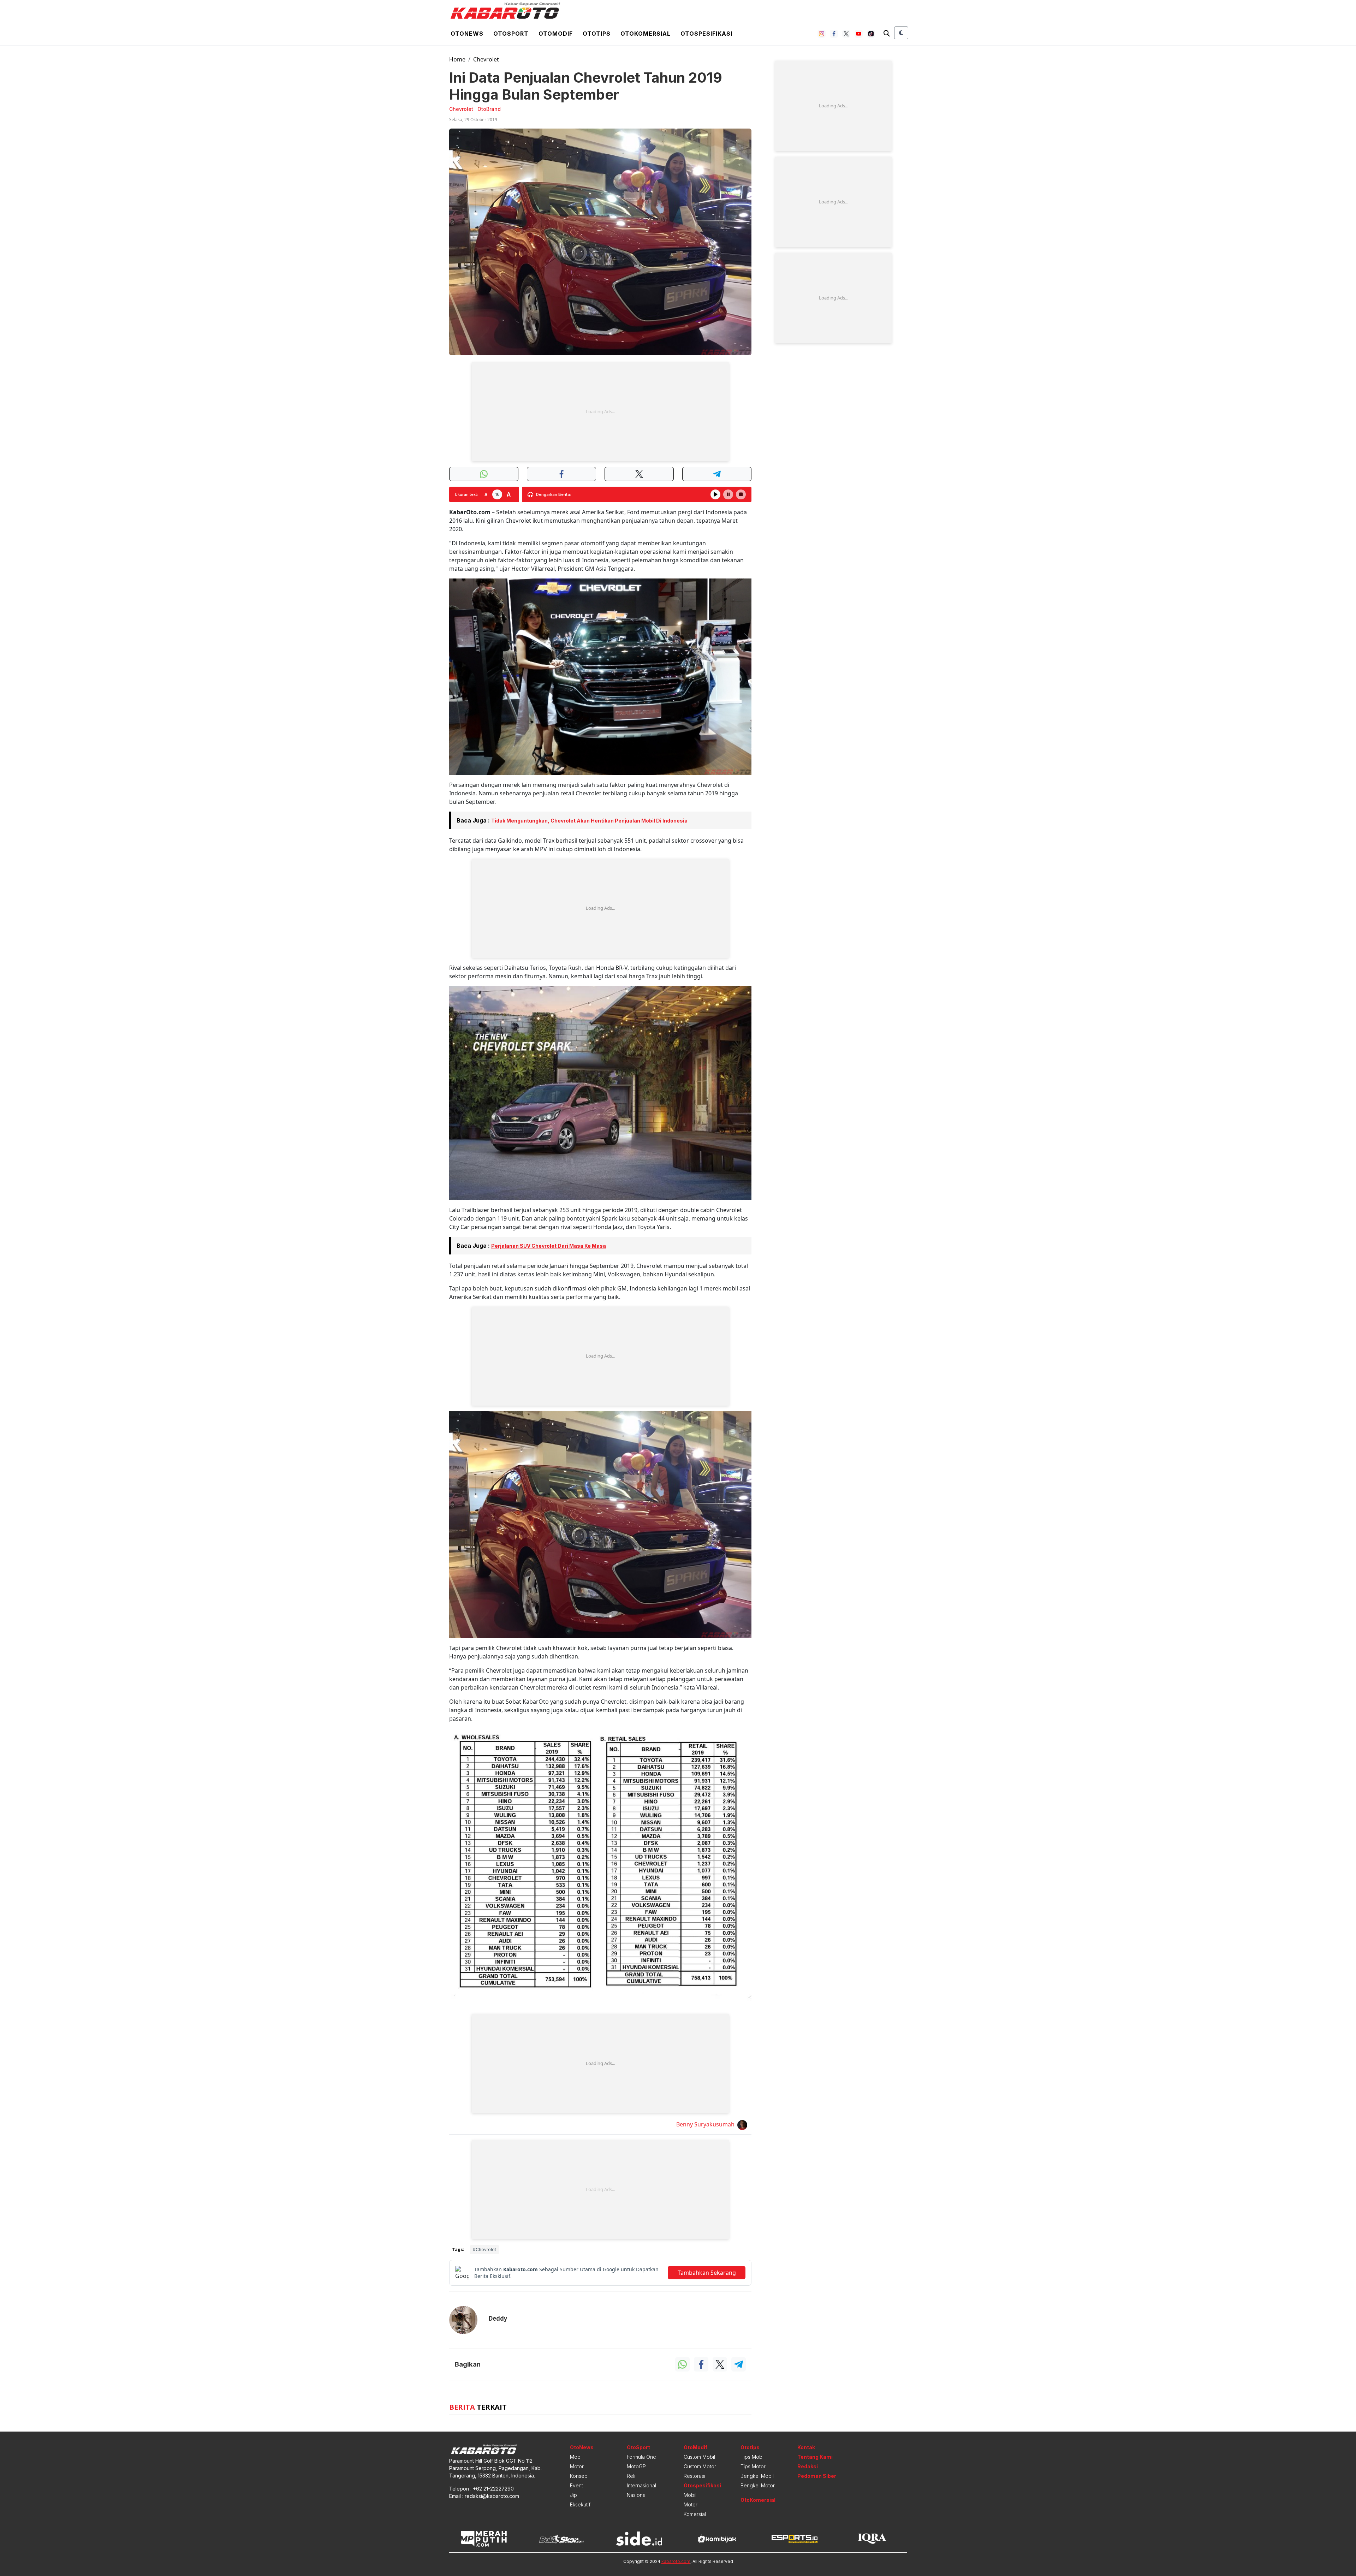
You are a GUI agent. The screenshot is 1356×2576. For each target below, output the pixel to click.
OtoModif (695, 2447)
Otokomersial (646, 34)
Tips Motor (753, 2466)
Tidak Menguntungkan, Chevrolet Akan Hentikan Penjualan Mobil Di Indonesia (589, 821)
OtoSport (638, 2447)
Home (457, 59)
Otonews (467, 34)
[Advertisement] (600, 412)
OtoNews (582, 2447)
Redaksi (808, 2466)
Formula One (641, 2457)
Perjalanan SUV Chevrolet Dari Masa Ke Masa (549, 1246)
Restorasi (694, 2476)
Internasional (641, 2485)
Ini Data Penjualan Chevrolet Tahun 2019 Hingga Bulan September (586, 86)
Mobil (576, 2457)
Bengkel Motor (758, 2485)
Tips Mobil (753, 2457)
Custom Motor (700, 2466)
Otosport (511, 34)
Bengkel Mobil (757, 2476)
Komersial (695, 2514)
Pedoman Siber (817, 2476)
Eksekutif (580, 2504)
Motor (577, 2466)
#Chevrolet (484, 2249)
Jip (573, 2495)
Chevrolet (486, 59)
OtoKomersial (758, 2500)
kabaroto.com (676, 2561)
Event (576, 2485)
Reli (631, 2476)
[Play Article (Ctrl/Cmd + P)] (715, 494)
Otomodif (556, 34)
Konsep (579, 2476)
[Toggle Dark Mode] (901, 33)
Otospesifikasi (706, 34)
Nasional (637, 2495)
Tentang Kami (815, 2457)
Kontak (806, 2447)
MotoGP (636, 2466)
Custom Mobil (699, 2457)
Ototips (597, 34)
